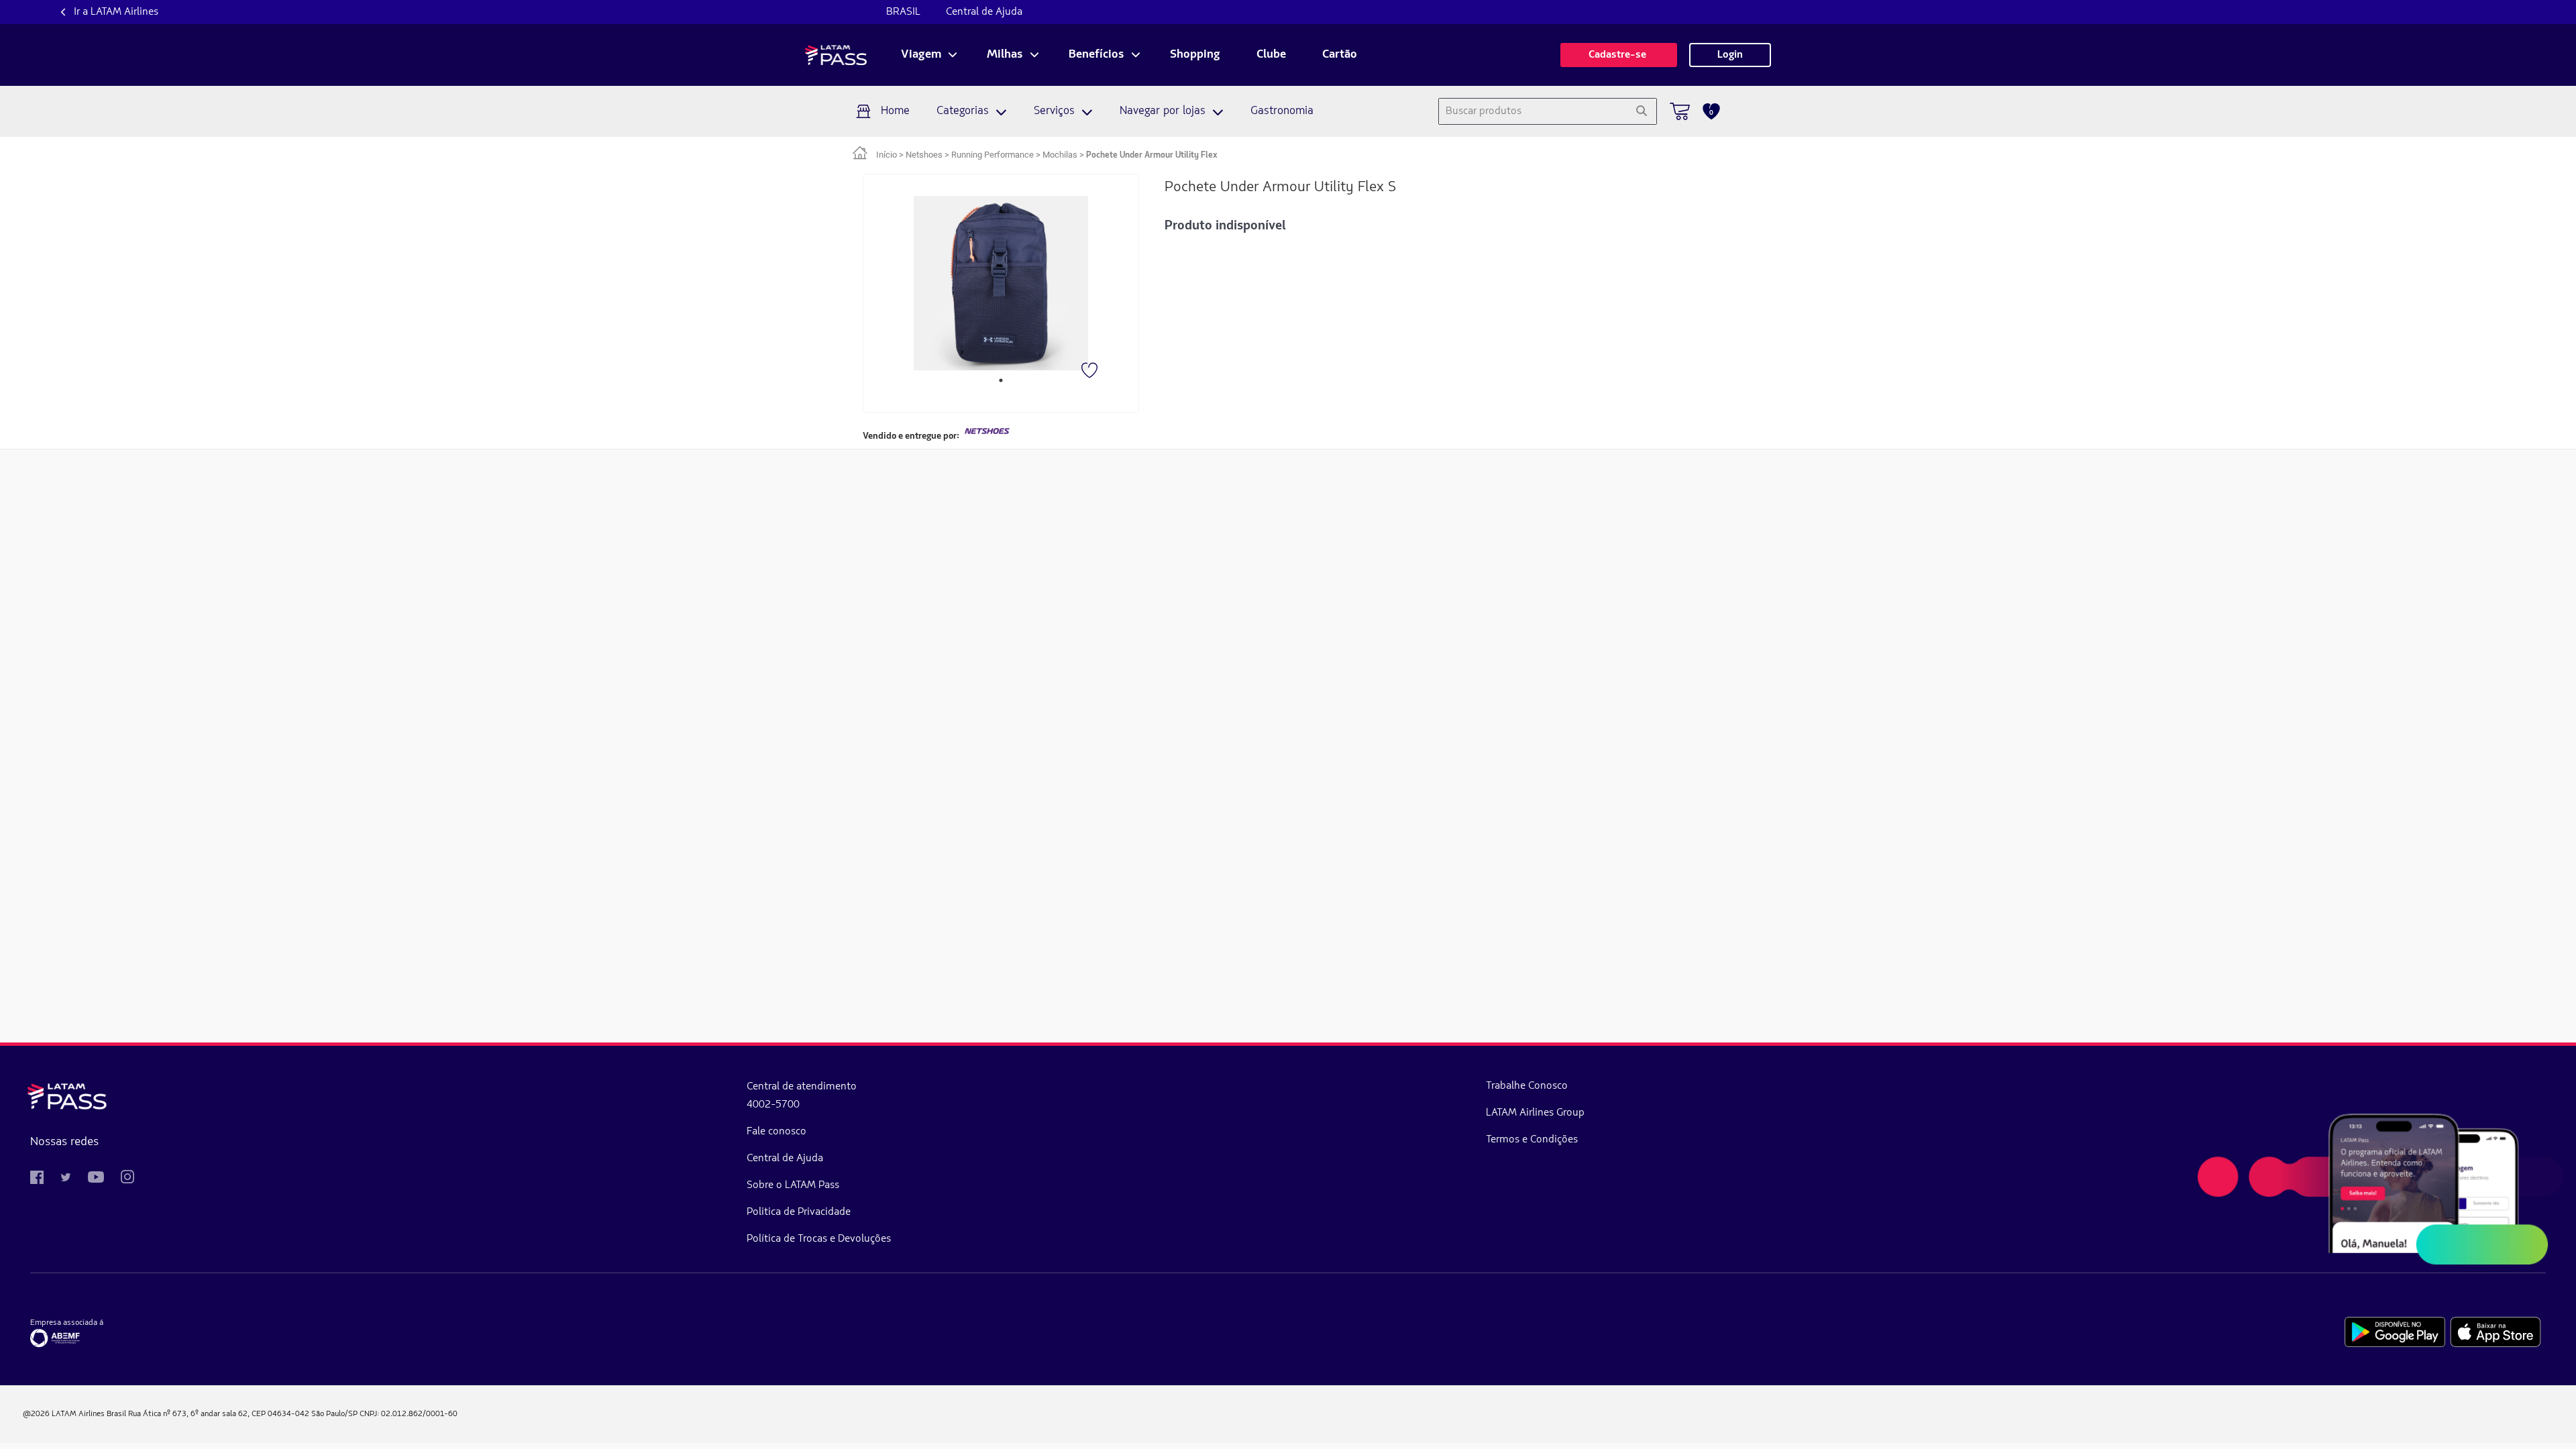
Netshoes (924, 155)
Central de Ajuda (984, 12)
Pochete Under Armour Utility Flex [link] (1152, 155)
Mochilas (1060, 155)
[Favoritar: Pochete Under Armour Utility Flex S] (1091, 372)
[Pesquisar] (1641, 111)
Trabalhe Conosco (1527, 1086)
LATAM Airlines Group (1535, 1113)
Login (1730, 55)
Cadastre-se (1619, 55)
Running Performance (992, 155)
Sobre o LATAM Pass (793, 1185)
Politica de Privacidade (799, 1212)
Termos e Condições (1532, 1140)
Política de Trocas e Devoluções (819, 1239)
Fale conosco (776, 1132)
